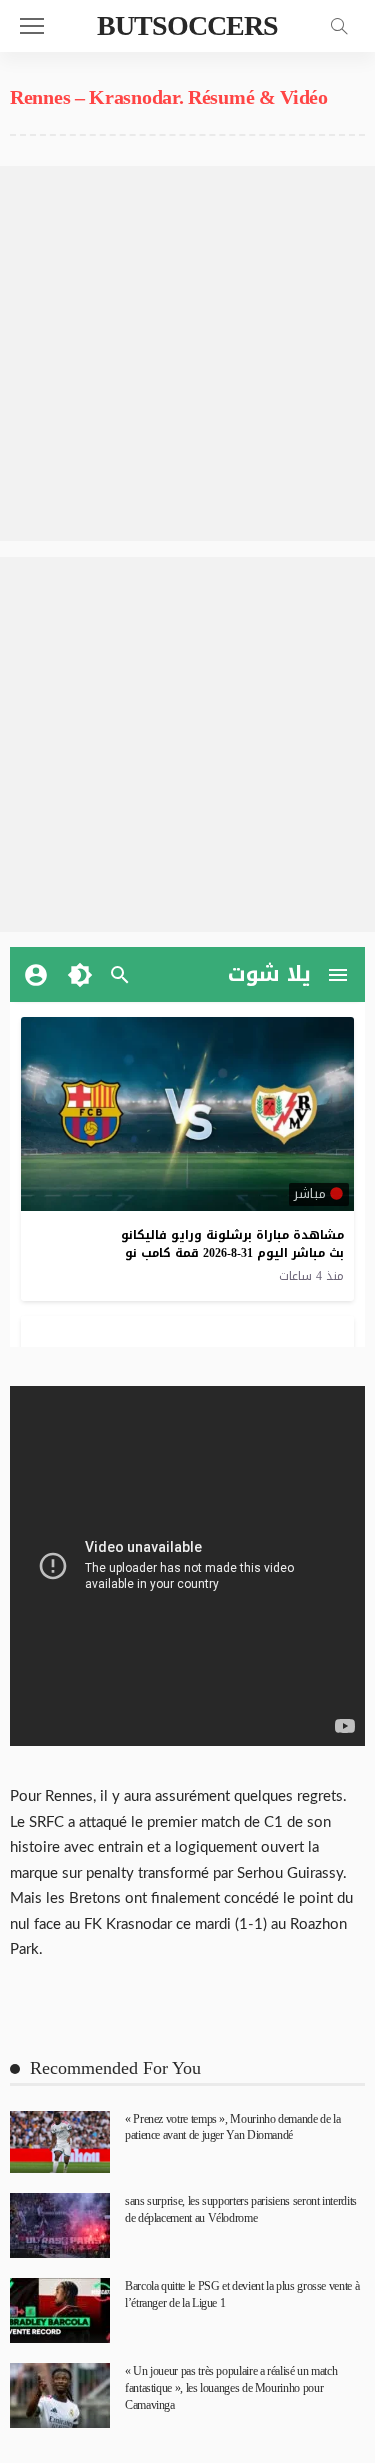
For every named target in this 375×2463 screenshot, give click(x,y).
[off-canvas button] (32, 26)
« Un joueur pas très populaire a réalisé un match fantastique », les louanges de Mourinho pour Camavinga (231, 2388)
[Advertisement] (187, 353)
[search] (339, 26)
